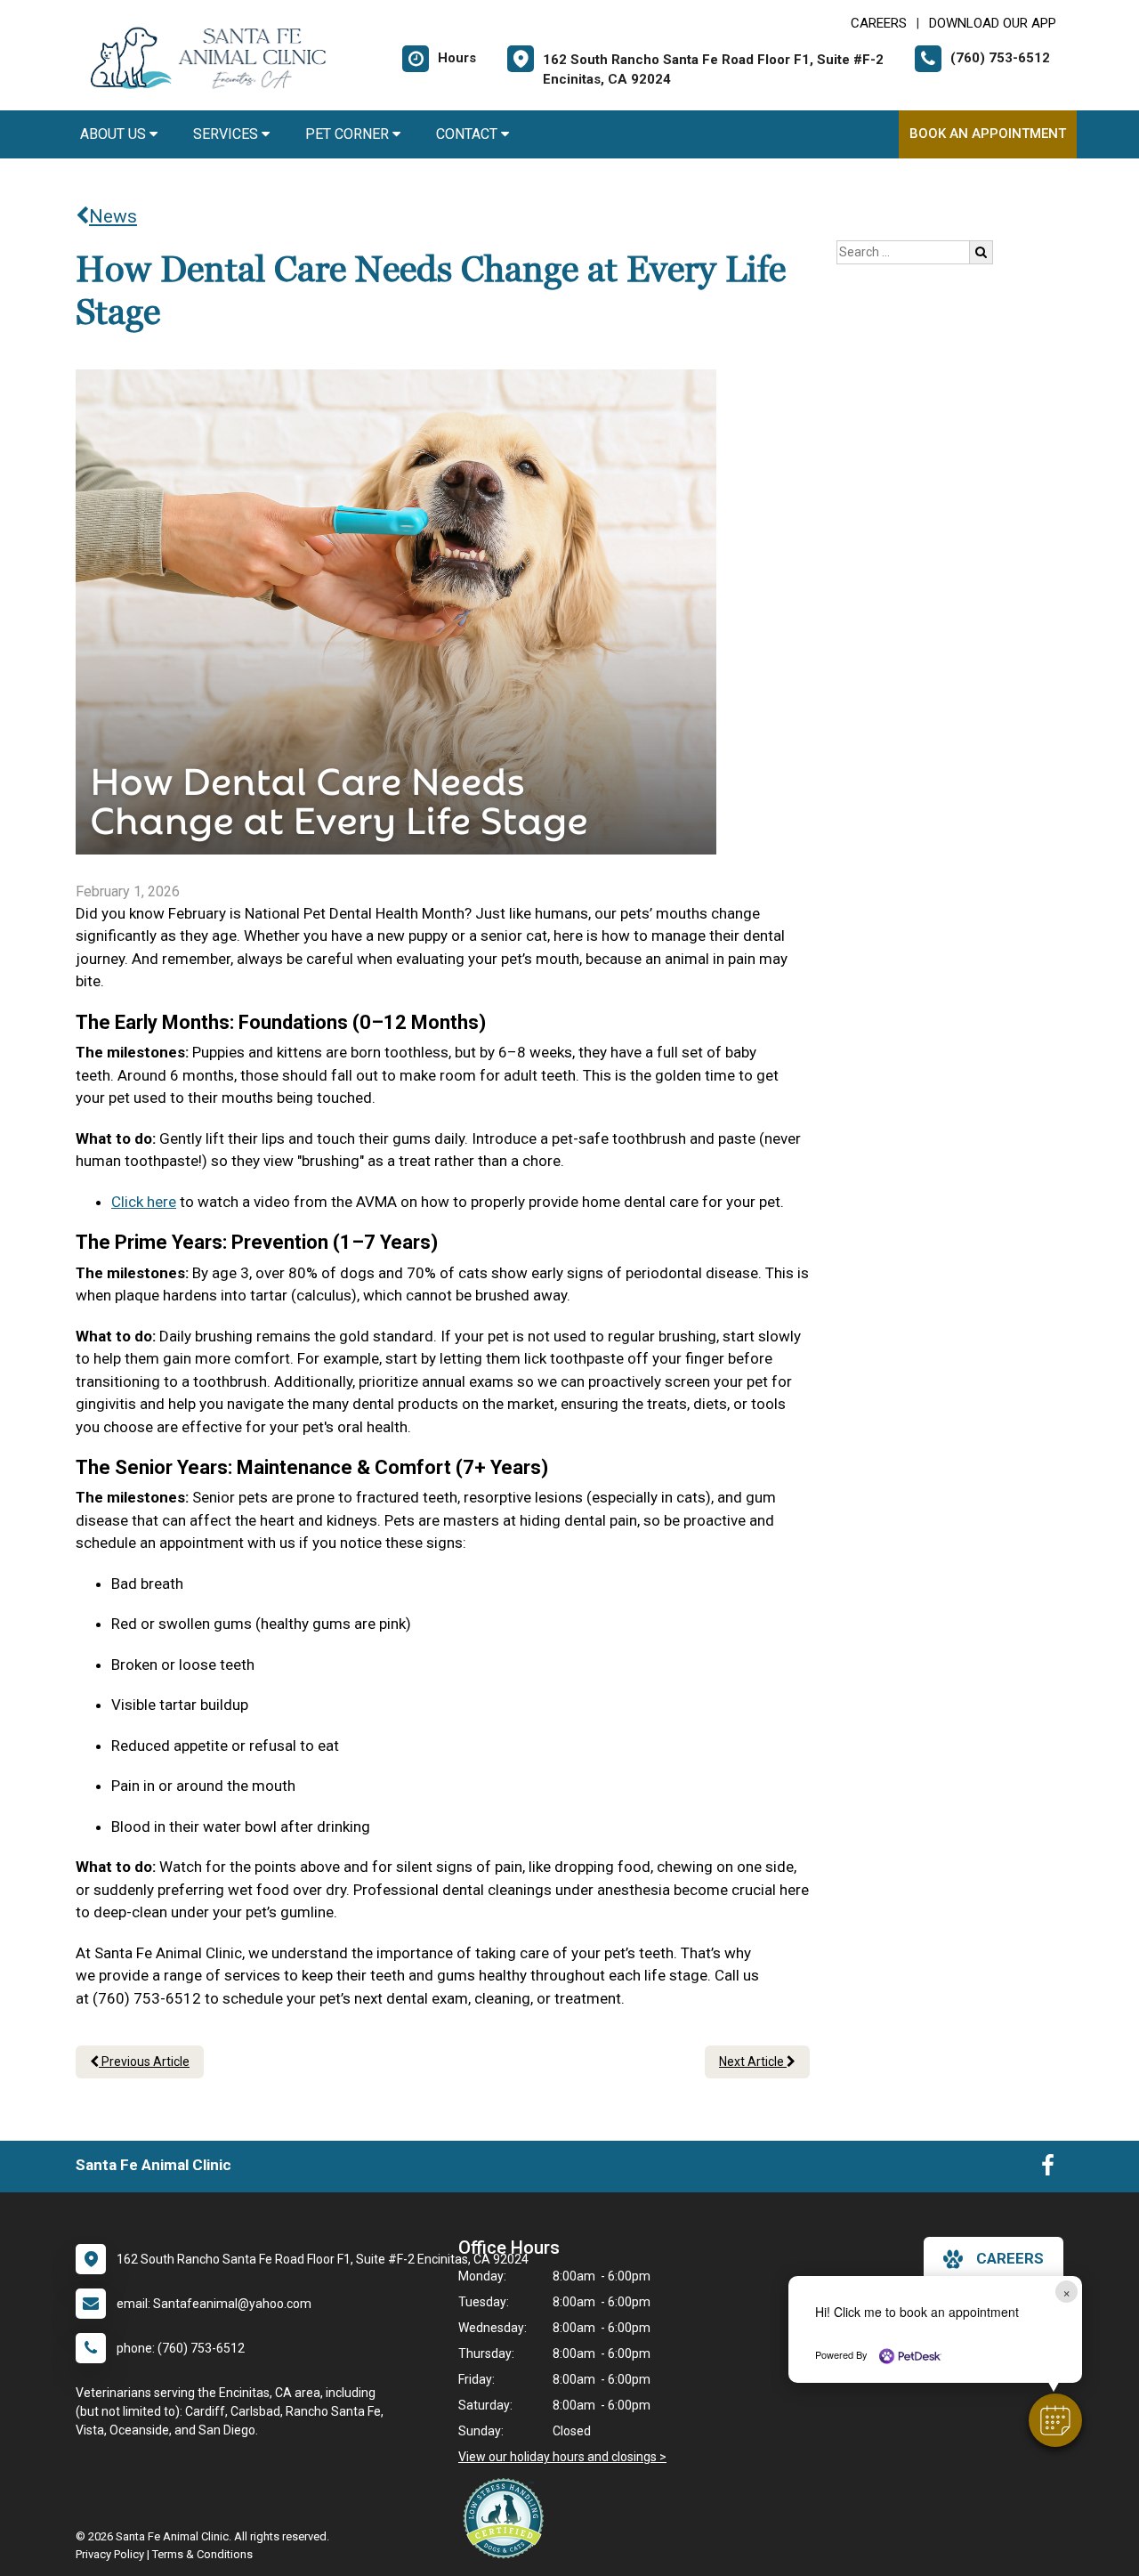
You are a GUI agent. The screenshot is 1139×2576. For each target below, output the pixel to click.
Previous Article (144, 2062)
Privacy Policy (110, 2554)
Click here (144, 1202)
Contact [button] (469, 134)
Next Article (753, 2062)
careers (1010, 2258)
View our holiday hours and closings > (562, 2457)
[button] (1055, 2420)
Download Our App (993, 23)
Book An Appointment (988, 134)
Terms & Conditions (202, 2554)
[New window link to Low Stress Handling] (507, 2518)
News (113, 216)
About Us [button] (115, 134)
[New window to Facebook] (1048, 2169)
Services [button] (227, 134)
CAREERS (879, 23)
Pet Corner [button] (349, 134)
